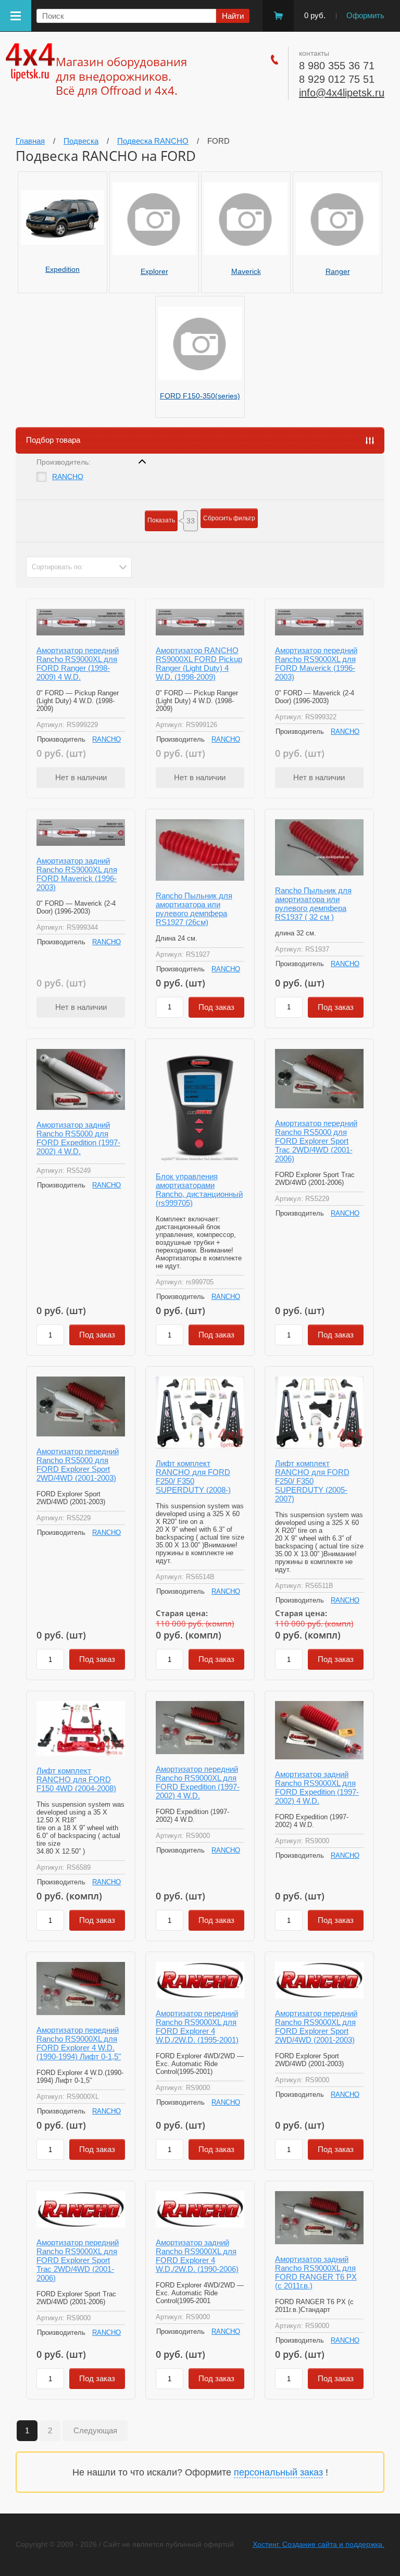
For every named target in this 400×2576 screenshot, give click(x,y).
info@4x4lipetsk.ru (342, 93)
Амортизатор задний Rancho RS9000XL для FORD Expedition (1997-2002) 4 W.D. (317, 1787)
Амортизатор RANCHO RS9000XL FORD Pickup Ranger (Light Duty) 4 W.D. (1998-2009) (199, 664)
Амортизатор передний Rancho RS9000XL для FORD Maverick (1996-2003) (316, 664)
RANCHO (68, 477)
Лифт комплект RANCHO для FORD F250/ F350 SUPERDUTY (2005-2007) (312, 1481)
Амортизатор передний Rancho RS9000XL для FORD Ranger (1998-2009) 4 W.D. (78, 664)
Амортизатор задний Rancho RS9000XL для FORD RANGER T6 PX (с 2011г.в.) (316, 2272)
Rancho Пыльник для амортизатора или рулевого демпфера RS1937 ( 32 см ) (313, 904)
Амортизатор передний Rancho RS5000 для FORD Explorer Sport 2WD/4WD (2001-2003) (78, 1465)
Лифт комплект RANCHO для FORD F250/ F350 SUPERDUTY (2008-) (193, 1477)
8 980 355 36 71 (337, 66)
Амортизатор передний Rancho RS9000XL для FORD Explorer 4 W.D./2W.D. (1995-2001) (197, 2027)
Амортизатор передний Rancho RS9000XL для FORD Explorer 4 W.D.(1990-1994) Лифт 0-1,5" (79, 2043)
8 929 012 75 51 (337, 79)
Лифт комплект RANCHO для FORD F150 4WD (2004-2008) (76, 1779)
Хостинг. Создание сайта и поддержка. (318, 2544)
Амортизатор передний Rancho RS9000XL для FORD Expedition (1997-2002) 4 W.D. (198, 1782)
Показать (161, 520)
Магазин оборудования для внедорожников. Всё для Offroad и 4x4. (121, 76)
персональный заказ (278, 2472)
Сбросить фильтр (229, 518)
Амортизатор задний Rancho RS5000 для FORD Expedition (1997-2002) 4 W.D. (78, 1138)
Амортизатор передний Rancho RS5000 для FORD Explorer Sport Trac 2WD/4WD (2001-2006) (316, 1141)
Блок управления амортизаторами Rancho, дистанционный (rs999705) (199, 1190)
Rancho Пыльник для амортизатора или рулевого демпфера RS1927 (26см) (194, 909)
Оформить (365, 15)
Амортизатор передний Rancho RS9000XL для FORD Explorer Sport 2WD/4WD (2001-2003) (316, 2027)
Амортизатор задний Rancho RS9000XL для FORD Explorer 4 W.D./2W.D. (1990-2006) (197, 2256)
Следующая (95, 2430)
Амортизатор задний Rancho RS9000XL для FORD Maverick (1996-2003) (77, 874)
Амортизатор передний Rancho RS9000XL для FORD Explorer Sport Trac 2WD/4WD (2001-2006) (78, 2260)
